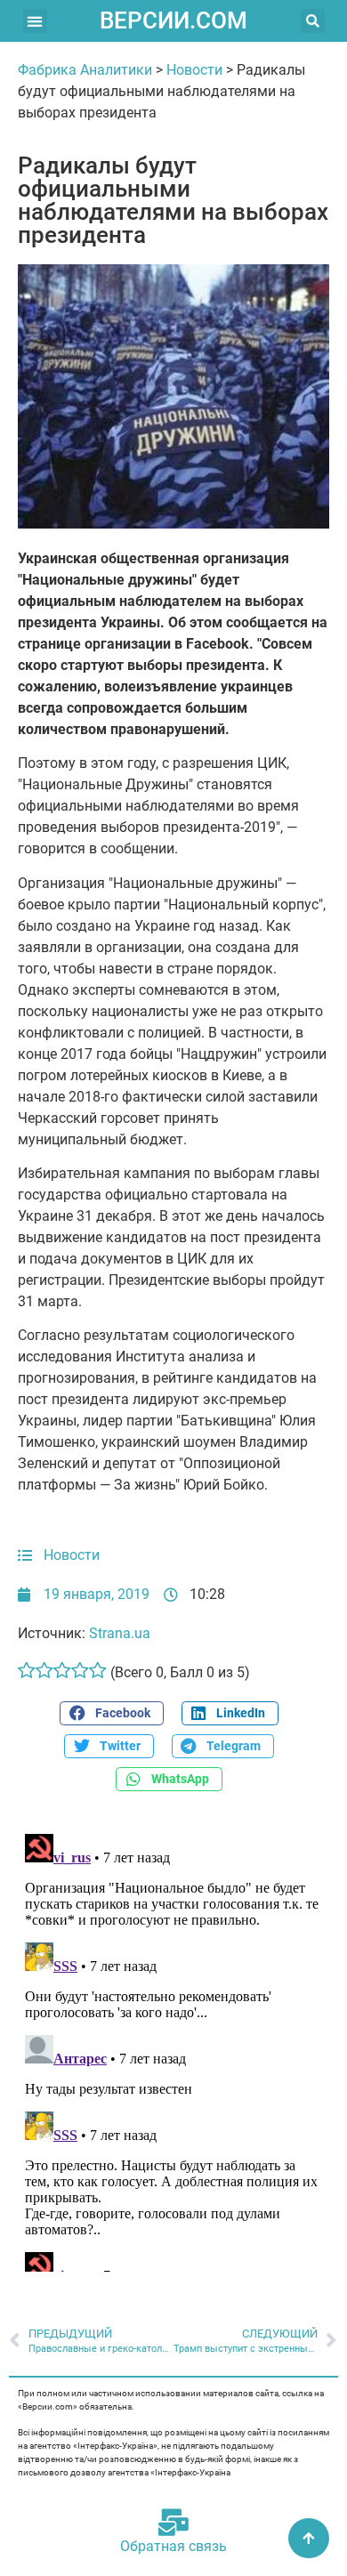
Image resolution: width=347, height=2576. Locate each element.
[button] (35, 21)
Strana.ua (120, 1633)
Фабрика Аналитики (85, 70)
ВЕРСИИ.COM (173, 20)
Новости (194, 70)
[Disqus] (173, 2049)
